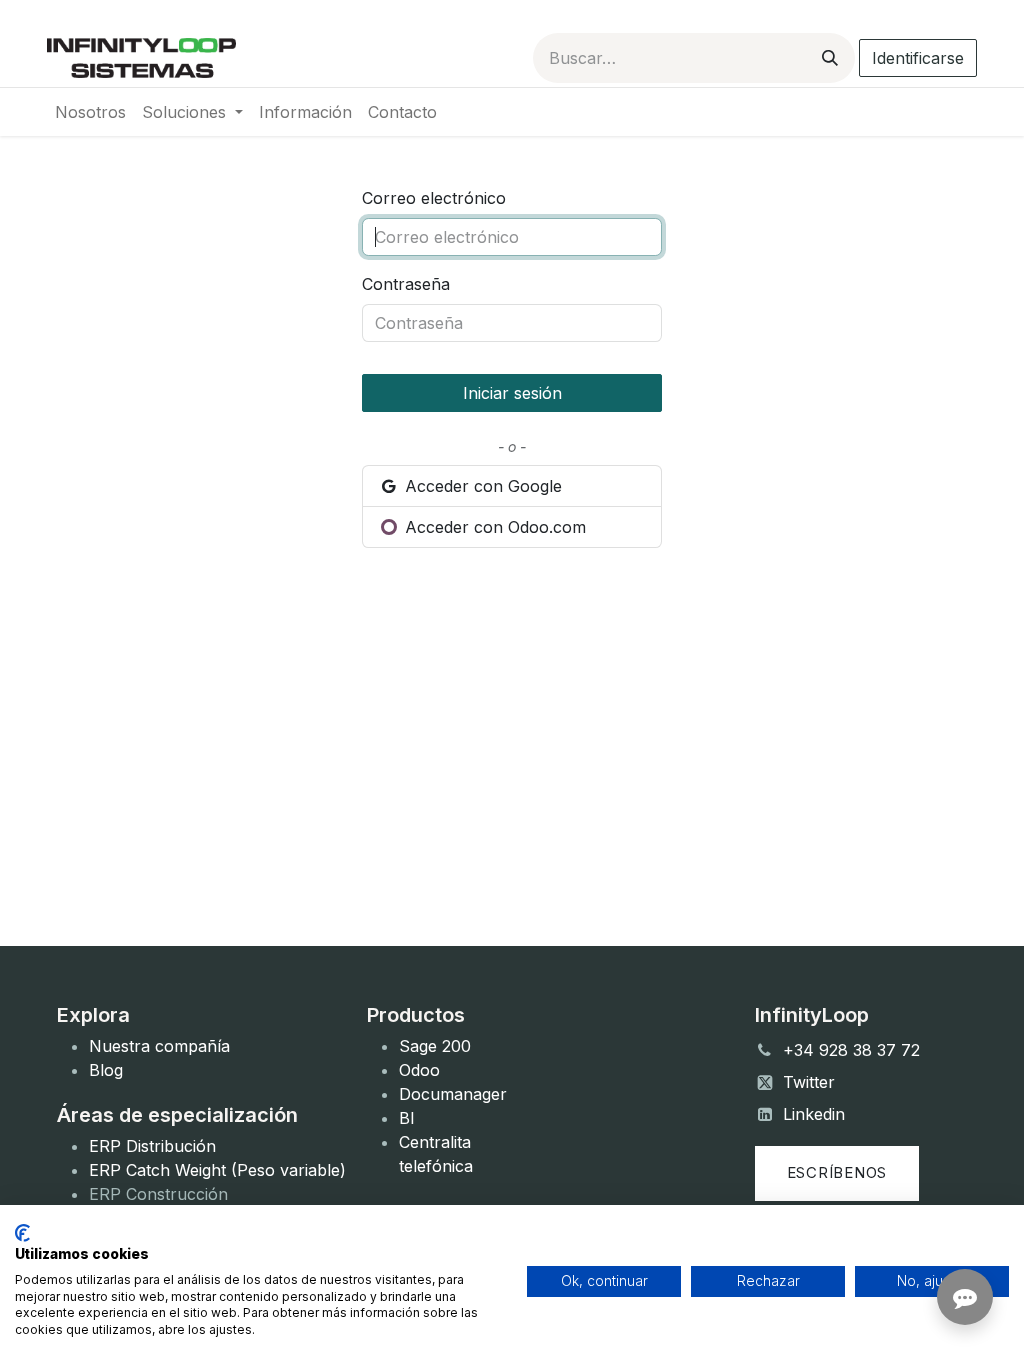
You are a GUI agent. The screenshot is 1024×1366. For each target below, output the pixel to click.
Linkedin (814, 1114)
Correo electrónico (434, 198)
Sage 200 (435, 1046)
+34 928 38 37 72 (851, 1050)
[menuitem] (90, 112)
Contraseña (406, 284)
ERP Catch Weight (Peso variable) (217, 1170)
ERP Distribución (152, 1146)
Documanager (453, 1094)
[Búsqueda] (830, 58)
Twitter (809, 1082)
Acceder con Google (481, 486)
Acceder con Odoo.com (493, 527)
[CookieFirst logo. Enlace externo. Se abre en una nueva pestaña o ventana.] (22, 1233)
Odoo (419, 1070)
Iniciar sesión (512, 393)
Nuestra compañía (159, 1046)
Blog (106, 1070)
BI (407, 1118)
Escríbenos (837, 1172)
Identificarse (918, 58)
